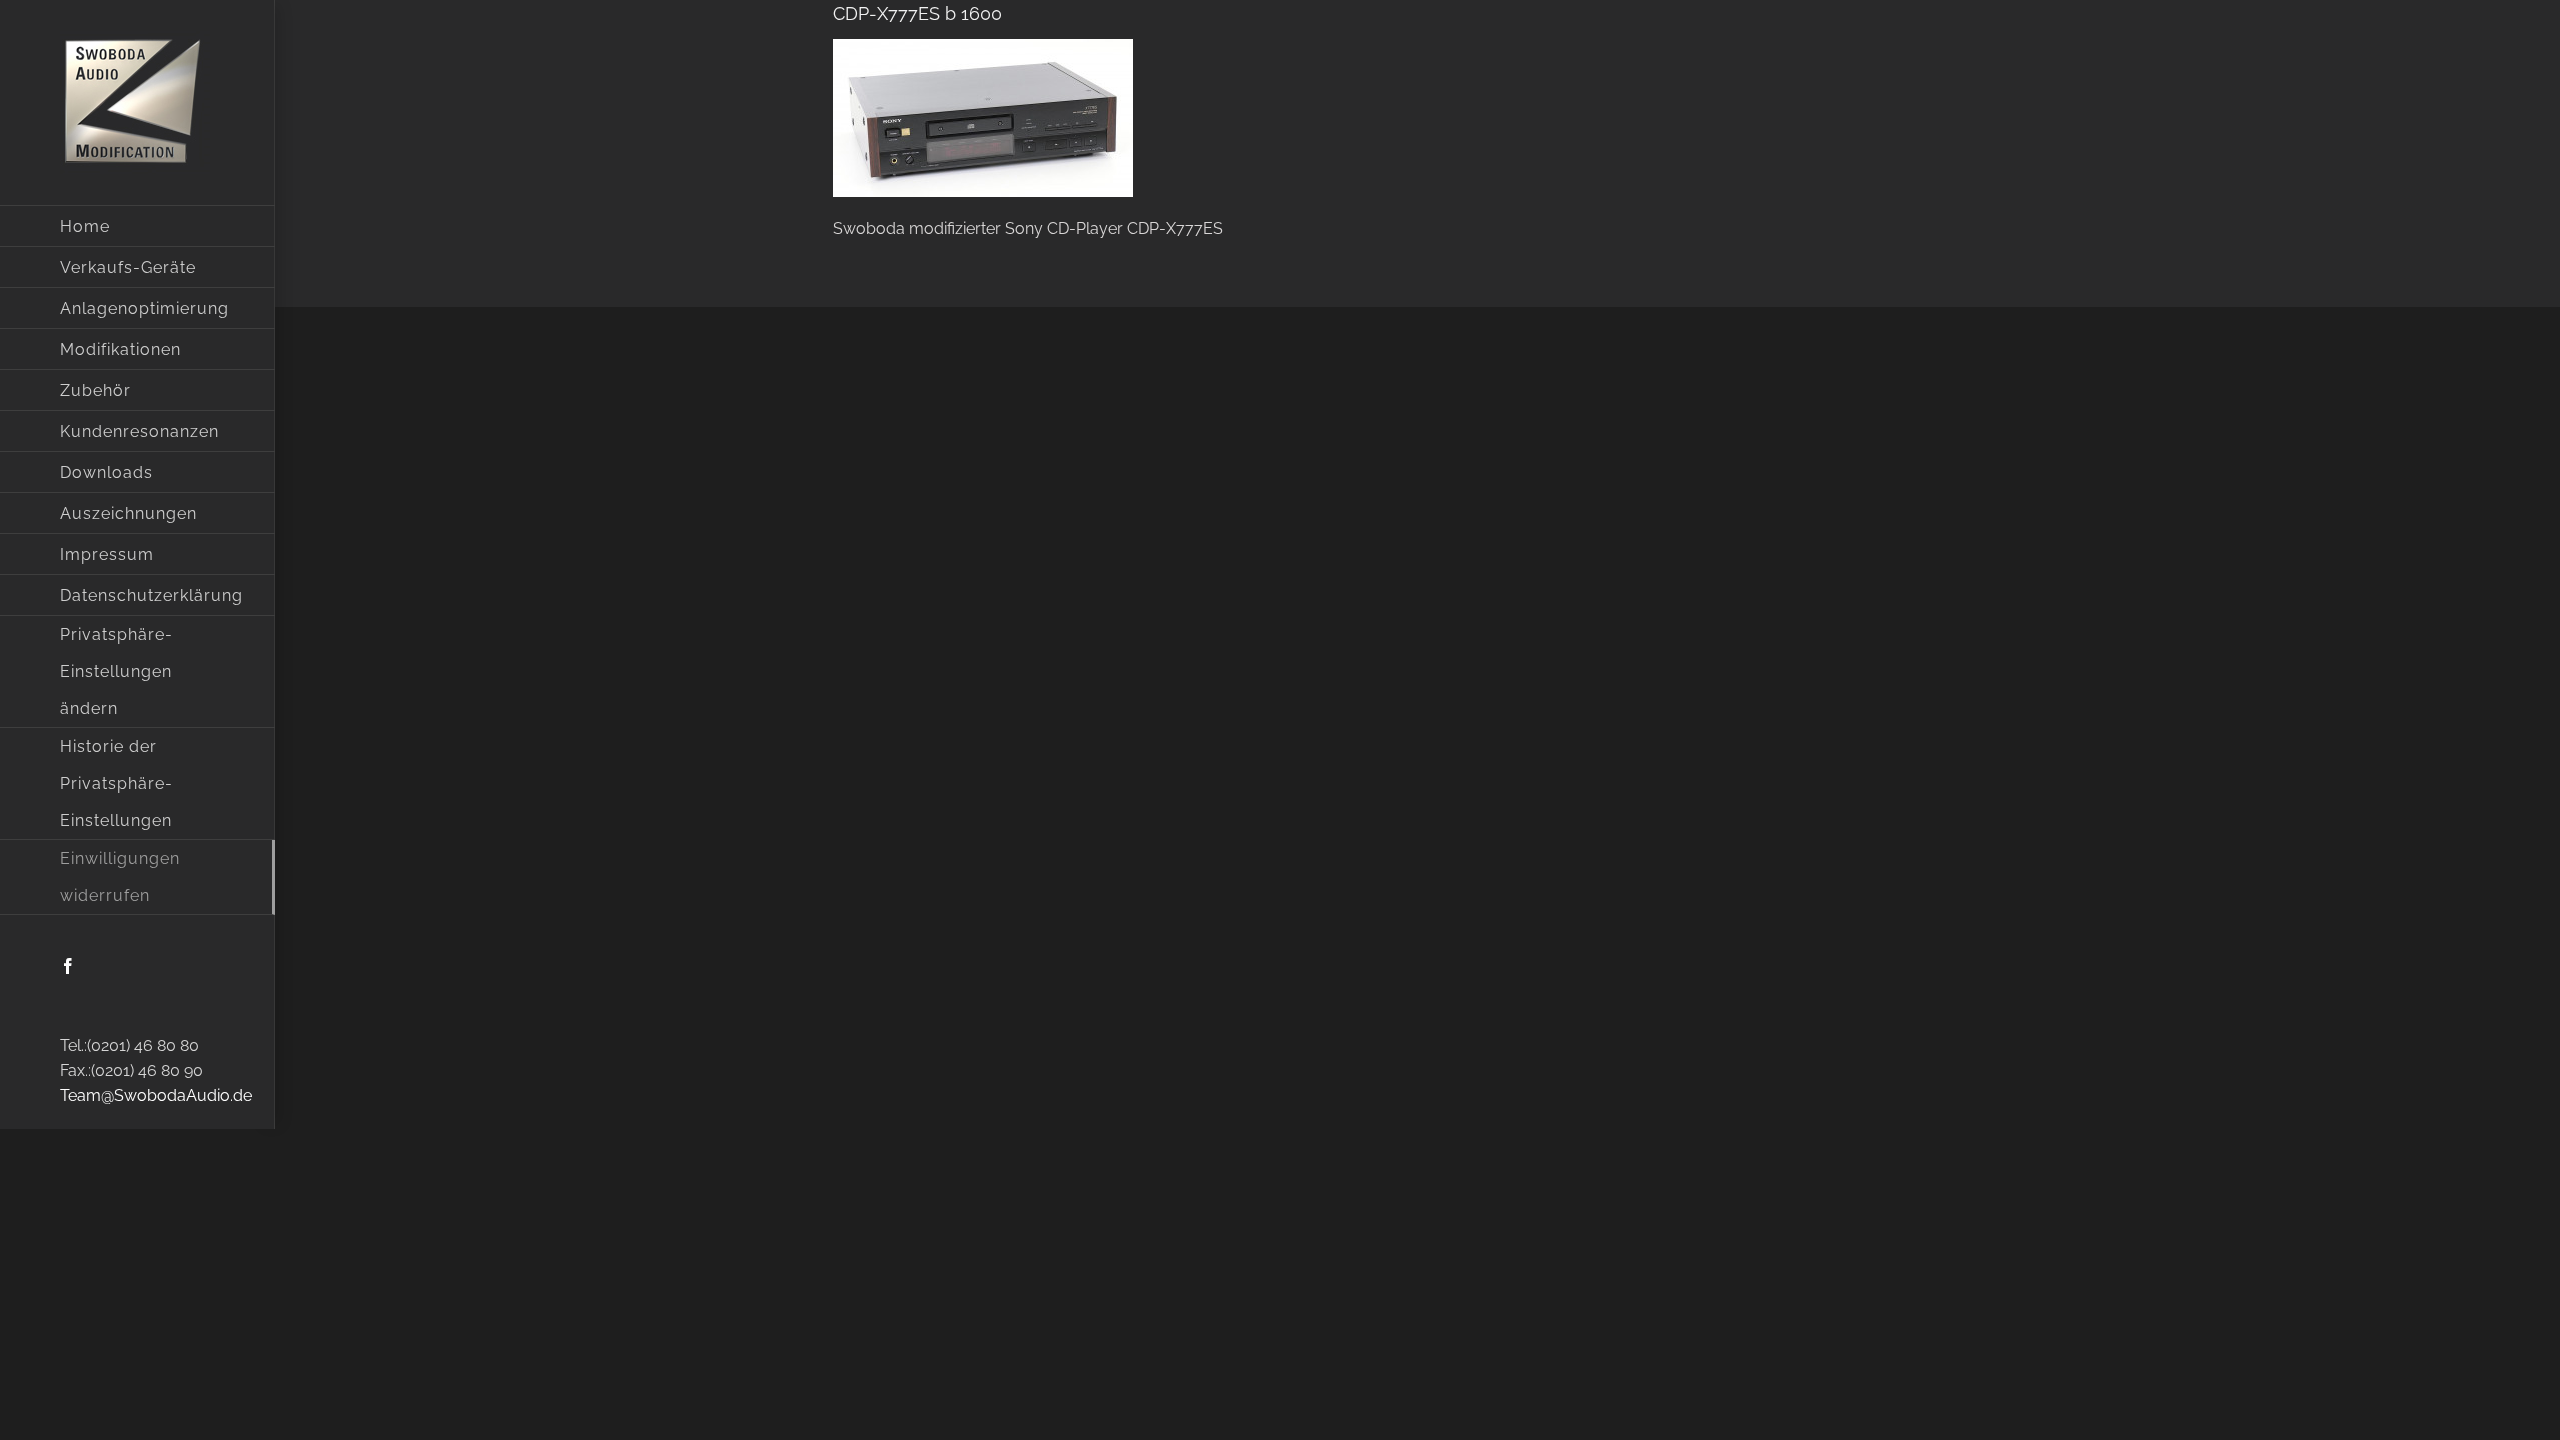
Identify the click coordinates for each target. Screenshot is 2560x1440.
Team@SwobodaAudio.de (156, 1095)
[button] (137, 672)
